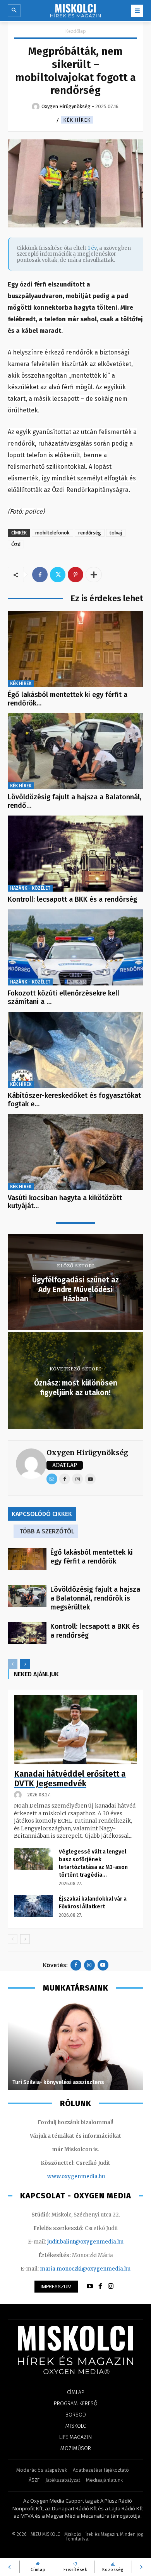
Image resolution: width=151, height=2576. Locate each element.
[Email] (52, 1479)
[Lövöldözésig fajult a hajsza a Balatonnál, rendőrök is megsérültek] (75, 751)
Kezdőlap (76, 31)
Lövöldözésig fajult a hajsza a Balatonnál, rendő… (75, 801)
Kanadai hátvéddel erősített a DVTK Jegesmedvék (70, 1779)
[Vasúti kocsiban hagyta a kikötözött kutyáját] (75, 1152)
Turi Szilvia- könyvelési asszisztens (58, 2082)
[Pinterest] (75, 575)
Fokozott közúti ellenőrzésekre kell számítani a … (63, 997)
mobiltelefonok (52, 533)
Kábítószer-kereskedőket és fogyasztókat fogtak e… (74, 1100)
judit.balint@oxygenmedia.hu (85, 2242)
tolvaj (116, 533)
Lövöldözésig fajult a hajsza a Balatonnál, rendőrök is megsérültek (95, 1598)
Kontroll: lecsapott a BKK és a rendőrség (72, 899)
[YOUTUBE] (90, 2286)
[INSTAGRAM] (111, 2286)
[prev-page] (13, 1664)
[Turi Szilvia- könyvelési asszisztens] (75, 2046)
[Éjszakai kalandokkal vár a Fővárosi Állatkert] (33, 1906)
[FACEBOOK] (100, 2286)
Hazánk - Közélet (30, 888)
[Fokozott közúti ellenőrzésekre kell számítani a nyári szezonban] (75, 947)
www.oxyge (62, 2177)
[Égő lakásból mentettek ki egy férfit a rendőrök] (75, 649)
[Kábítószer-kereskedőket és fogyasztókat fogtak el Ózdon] (75, 1050)
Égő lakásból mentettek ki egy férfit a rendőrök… (68, 699)
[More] (94, 575)
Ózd (16, 544)
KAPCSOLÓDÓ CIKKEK (42, 1514)
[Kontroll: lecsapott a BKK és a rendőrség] (75, 854)
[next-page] (25, 1664)
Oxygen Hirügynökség (87, 1452)
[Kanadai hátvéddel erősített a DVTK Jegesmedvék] (75, 1730)
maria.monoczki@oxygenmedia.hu (85, 2269)
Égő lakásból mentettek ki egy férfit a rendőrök (92, 1557)
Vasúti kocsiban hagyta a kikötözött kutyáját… (65, 1202)
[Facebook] (40, 575)
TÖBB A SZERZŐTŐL (47, 1531)
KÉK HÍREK (77, 120)
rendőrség (90, 533)
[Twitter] (58, 575)
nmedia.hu (91, 2177)
